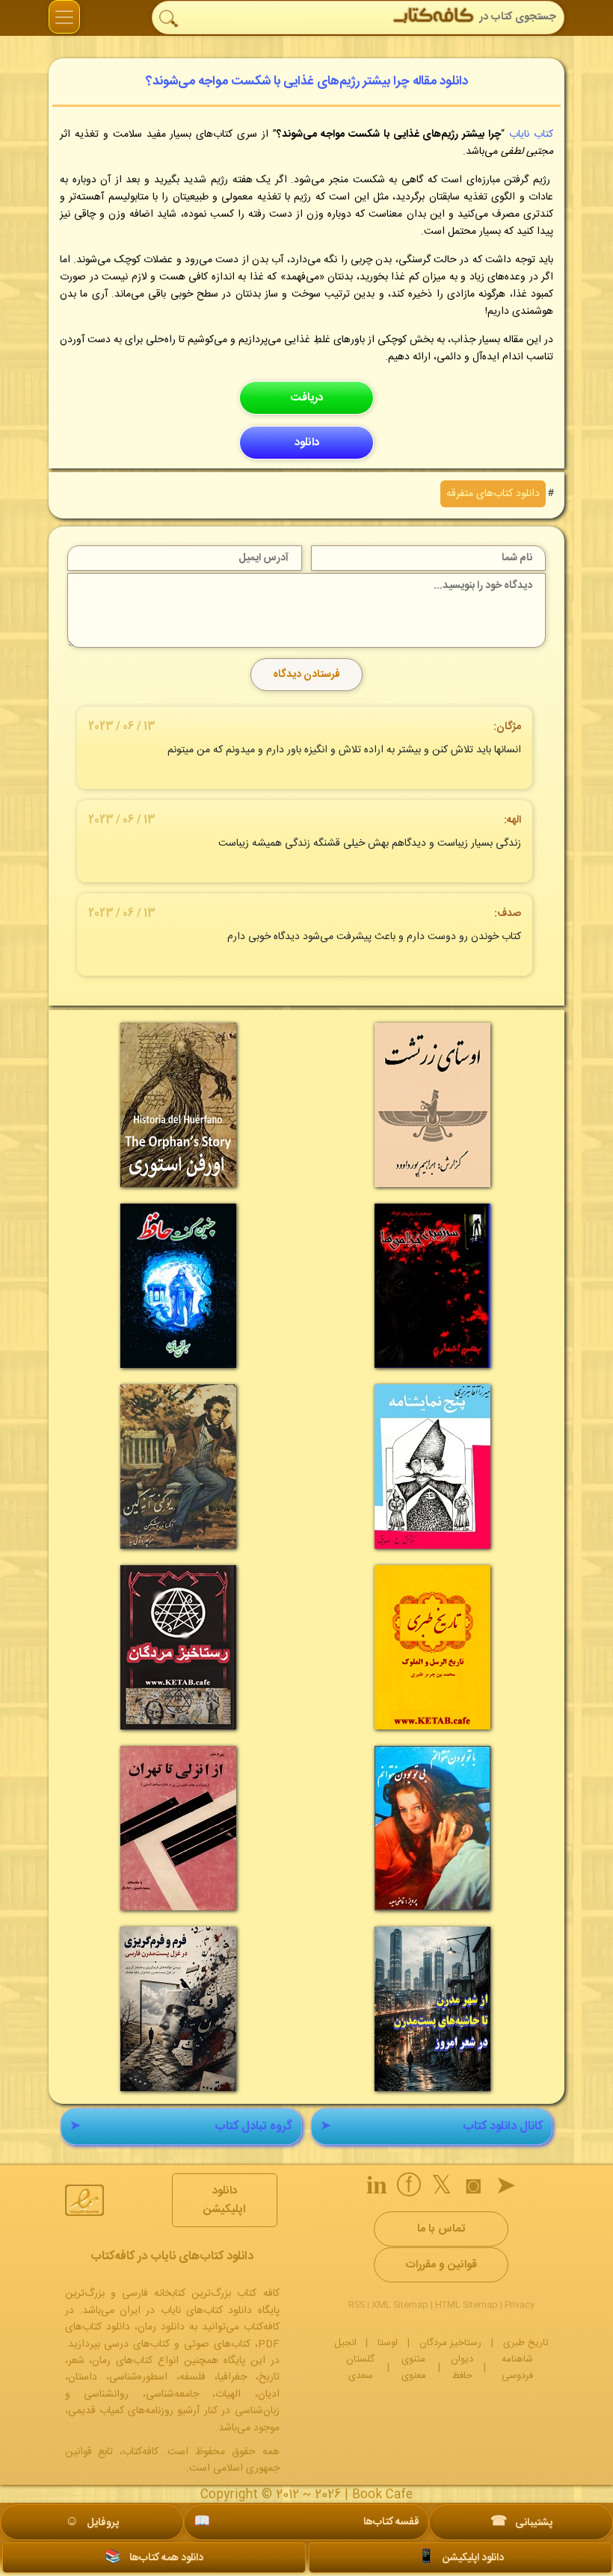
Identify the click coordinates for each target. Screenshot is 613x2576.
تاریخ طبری (526, 2343)
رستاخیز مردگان (450, 2343)
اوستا (388, 2343)
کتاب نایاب (531, 134)
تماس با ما (441, 2229)
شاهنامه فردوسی (517, 2368)
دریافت (306, 398)
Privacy (520, 2305)
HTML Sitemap (466, 2305)
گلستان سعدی (360, 2368)
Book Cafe (382, 2495)
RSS (357, 2305)
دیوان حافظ (462, 2368)
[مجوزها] (84, 2200)
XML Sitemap (400, 2305)
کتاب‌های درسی (137, 2344)
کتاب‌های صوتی (217, 2344)
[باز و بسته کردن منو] (64, 17)
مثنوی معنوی (414, 2368)
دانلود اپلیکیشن (224, 2200)
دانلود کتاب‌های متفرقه (493, 494)
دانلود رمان (161, 2327)
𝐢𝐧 (377, 2188)
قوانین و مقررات (441, 2265)
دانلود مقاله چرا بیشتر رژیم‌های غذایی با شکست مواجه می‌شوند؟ (307, 81)
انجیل (345, 2343)
